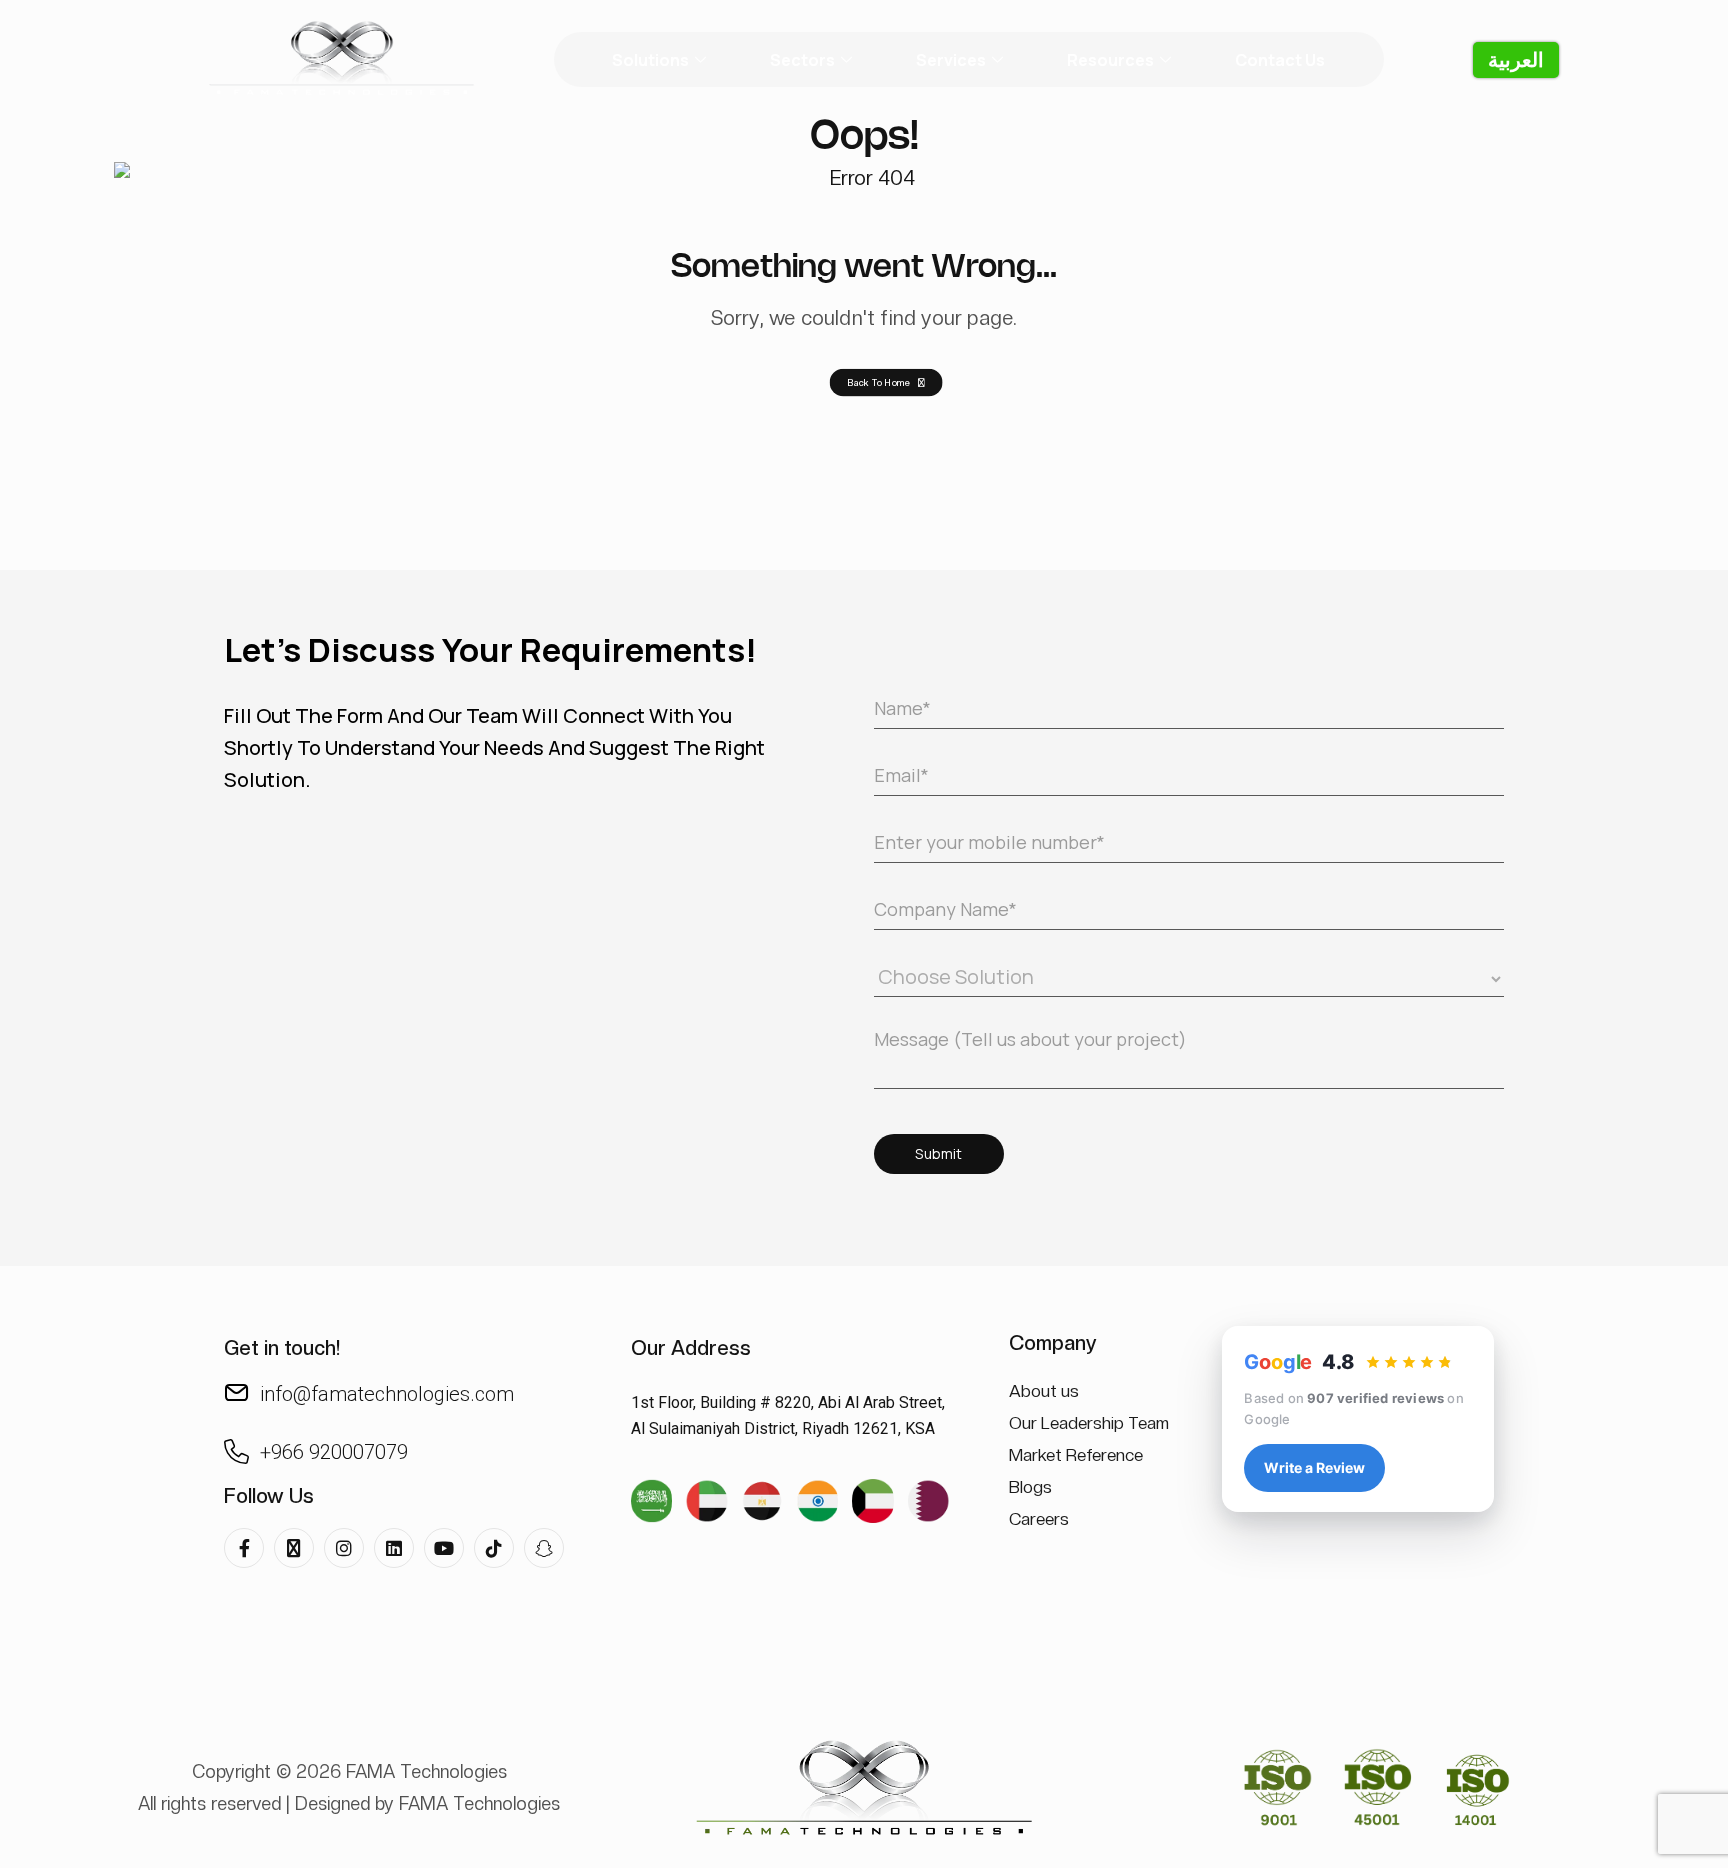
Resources (1110, 60)
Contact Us (1280, 60)
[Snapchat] (544, 1548)
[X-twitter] (294, 1548)
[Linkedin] (394, 1548)
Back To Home (878, 382)
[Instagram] (344, 1548)
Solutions (650, 60)
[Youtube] (444, 1548)
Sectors (802, 60)
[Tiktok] (494, 1548)
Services (951, 60)
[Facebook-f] (244, 1548)
